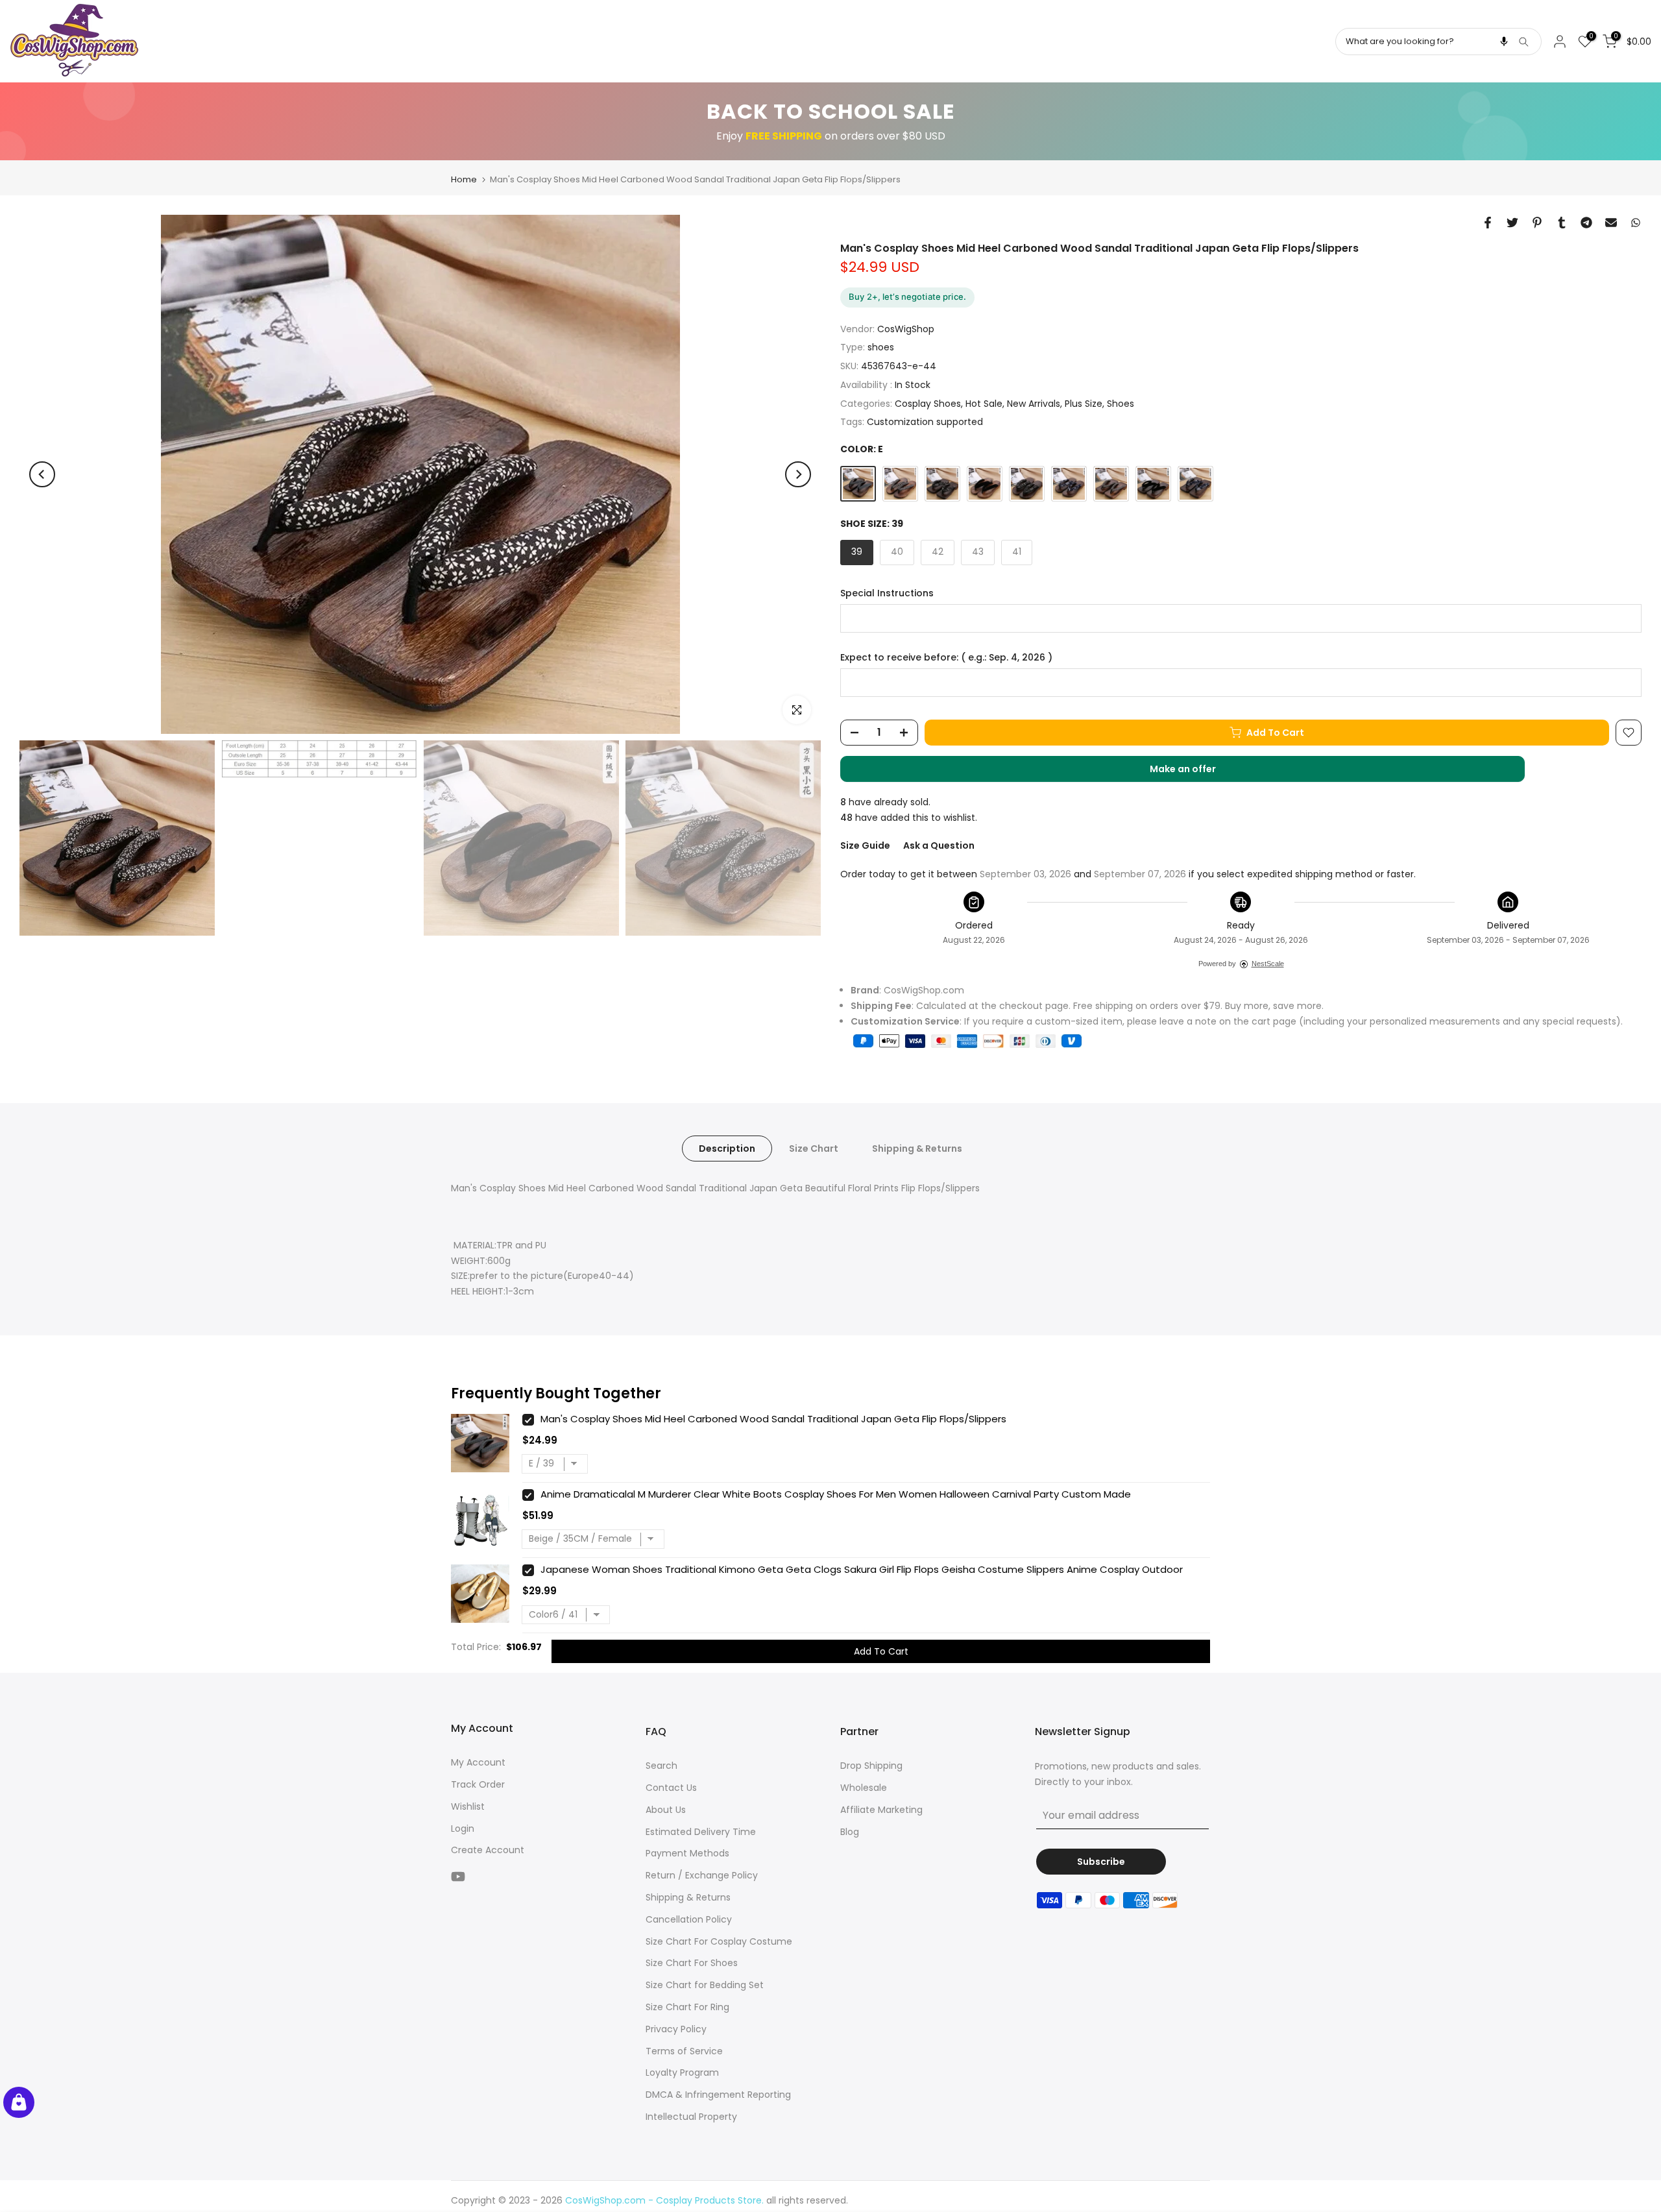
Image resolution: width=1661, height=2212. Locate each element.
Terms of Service (684, 2051)
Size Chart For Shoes (692, 1963)
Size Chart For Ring (687, 2007)
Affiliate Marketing (881, 1810)
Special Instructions (887, 593)
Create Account (488, 1850)
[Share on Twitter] (1512, 223)
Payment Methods (687, 1853)
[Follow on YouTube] (458, 1876)
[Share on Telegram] (1586, 223)
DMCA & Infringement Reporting (718, 2095)
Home (464, 179)
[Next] (798, 474)
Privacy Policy (676, 2029)
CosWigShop (906, 329)
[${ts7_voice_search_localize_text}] (1504, 42)
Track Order (478, 1784)
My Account (478, 1762)
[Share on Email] (1611, 223)
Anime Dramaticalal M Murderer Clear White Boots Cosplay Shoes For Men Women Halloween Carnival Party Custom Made (836, 1494)
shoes (881, 347)
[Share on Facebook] (1488, 223)
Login (463, 1829)
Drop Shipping (871, 1766)
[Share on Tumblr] (1562, 223)
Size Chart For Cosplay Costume (719, 1941)
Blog (850, 1832)
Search (661, 1766)
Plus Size (1084, 404)
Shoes (1121, 404)
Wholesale (864, 1788)
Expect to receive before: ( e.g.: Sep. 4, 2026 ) (946, 658)
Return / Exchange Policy (702, 1875)
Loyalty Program (682, 2072)
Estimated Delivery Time (701, 1832)
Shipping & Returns (917, 1149)
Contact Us (671, 1788)
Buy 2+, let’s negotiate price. (907, 297)
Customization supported (925, 422)
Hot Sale (984, 404)
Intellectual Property (691, 2117)
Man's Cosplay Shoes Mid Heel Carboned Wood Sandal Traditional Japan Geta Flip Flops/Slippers (773, 1419)
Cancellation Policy (689, 1919)
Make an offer (1196, 772)
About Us (666, 1810)
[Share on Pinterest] (1537, 223)
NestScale (1268, 964)
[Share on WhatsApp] (1636, 223)
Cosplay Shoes (928, 404)
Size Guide (865, 845)
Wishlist (468, 1806)
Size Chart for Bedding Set (705, 1985)
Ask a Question (939, 845)
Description (727, 1149)
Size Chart (814, 1149)
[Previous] (42, 474)
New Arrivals (1034, 404)
